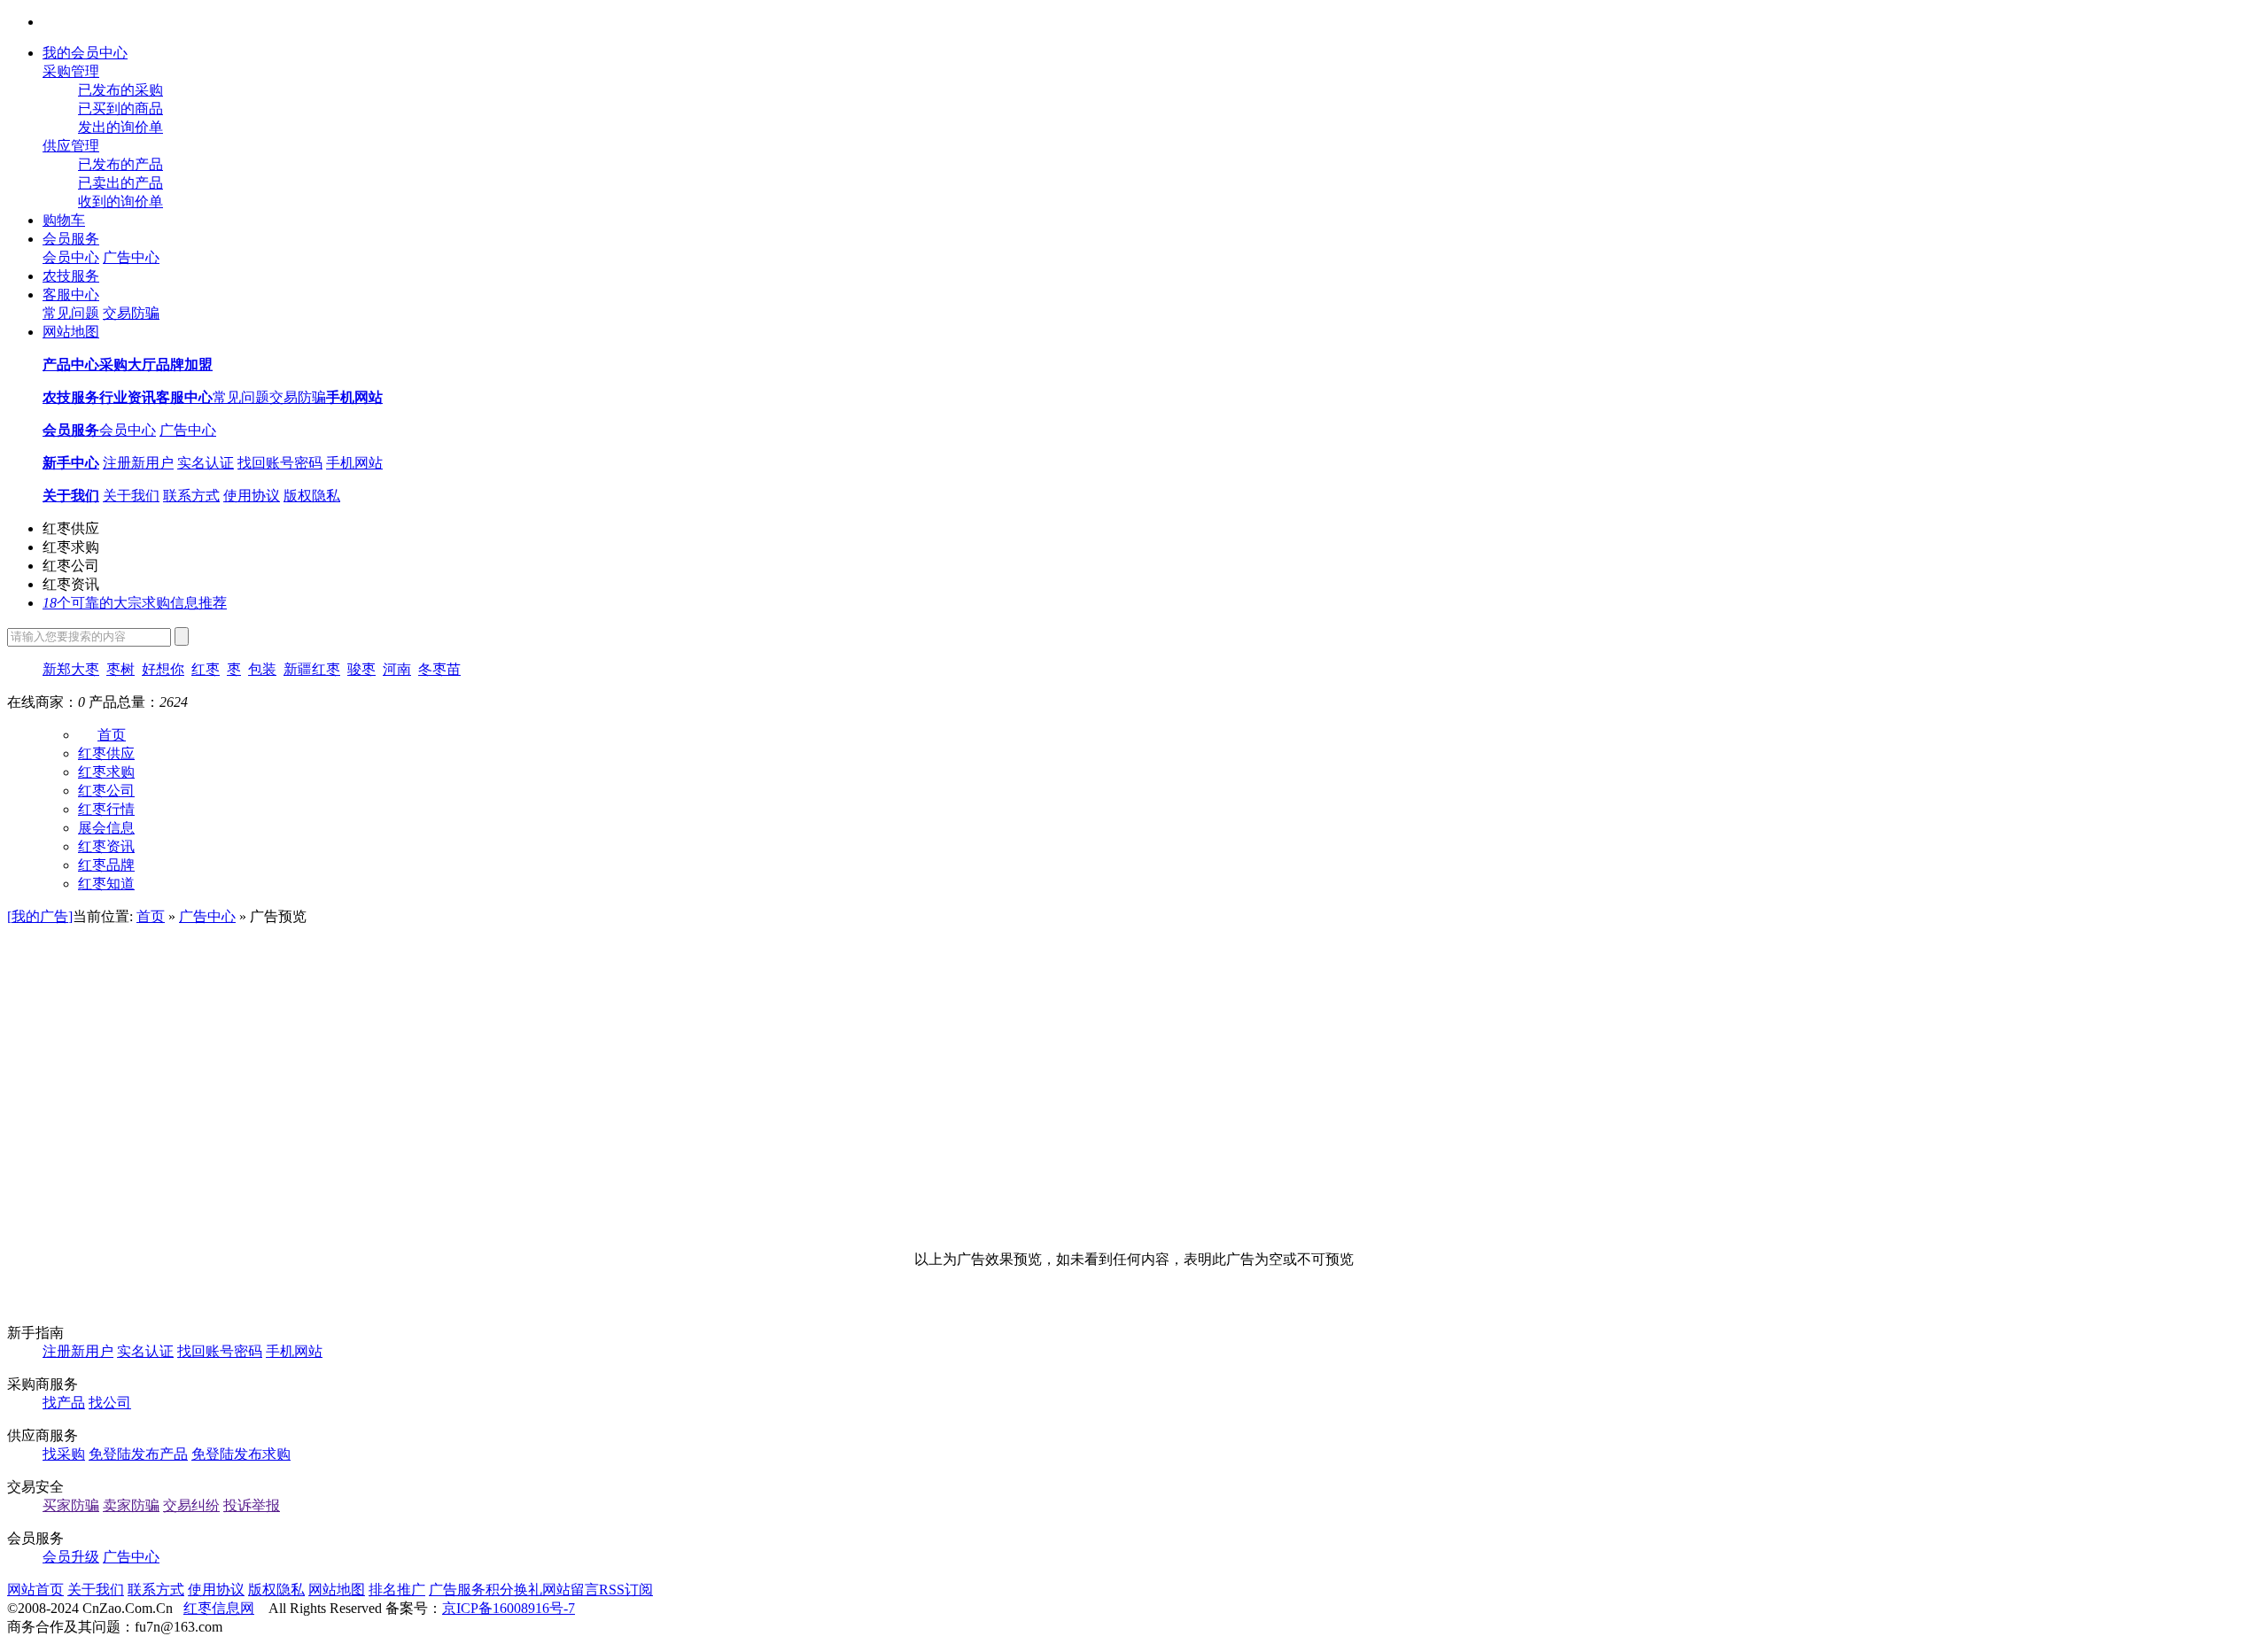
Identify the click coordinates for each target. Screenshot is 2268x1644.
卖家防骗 (131, 1505)
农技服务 (71, 276)
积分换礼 (514, 1590)
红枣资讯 (71, 584)
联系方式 (191, 496)
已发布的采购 (120, 90)
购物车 (64, 220)
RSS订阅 (626, 1590)
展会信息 (106, 828)
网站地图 (71, 332)
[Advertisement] (1134, 1059)
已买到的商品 (120, 109)
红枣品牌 (106, 865)
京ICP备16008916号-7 (509, 1608)
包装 (262, 669)
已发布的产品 (120, 164)
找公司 (110, 1403)
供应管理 (71, 146)
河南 (397, 669)
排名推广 (397, 1590)
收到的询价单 (120, 202)
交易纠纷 (191, 1505)
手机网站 (354, 463)
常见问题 (71, 313)
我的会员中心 (85, 53)
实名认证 (206, 463)
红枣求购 (71, 547)
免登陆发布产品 (138, 1454)
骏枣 (361, 669)
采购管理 (71, 71)
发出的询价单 (120, 127)
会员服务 (71, 239)
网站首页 (35, 1590)
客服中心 (71, 295)
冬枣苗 (439, 669)
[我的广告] (40, 916)
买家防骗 (71, 1505)
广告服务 (457, 1590)
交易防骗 (131, 313)
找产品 (64, 1403)
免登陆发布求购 (241, 1454)
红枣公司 (71, 566)
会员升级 (71, 1557)
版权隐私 (312, 496)
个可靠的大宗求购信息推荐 (135, 603)
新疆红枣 (312, 669)
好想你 (163, 669)
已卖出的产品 (120, 183)
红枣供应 (71, 528)
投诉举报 (252, 1505)
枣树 (120, 669)
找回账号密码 (280, 463)
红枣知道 (106, 884)
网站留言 (571, 1590)
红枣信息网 (219, 1608)
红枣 (206, 669)
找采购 (64, 1454)
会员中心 (71, 257)
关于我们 (131, 496)
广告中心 (131, 257)
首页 (112, 735)
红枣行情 (106, 809)
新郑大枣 (71, 669)
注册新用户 (138, 463)
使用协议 (252, 496)
